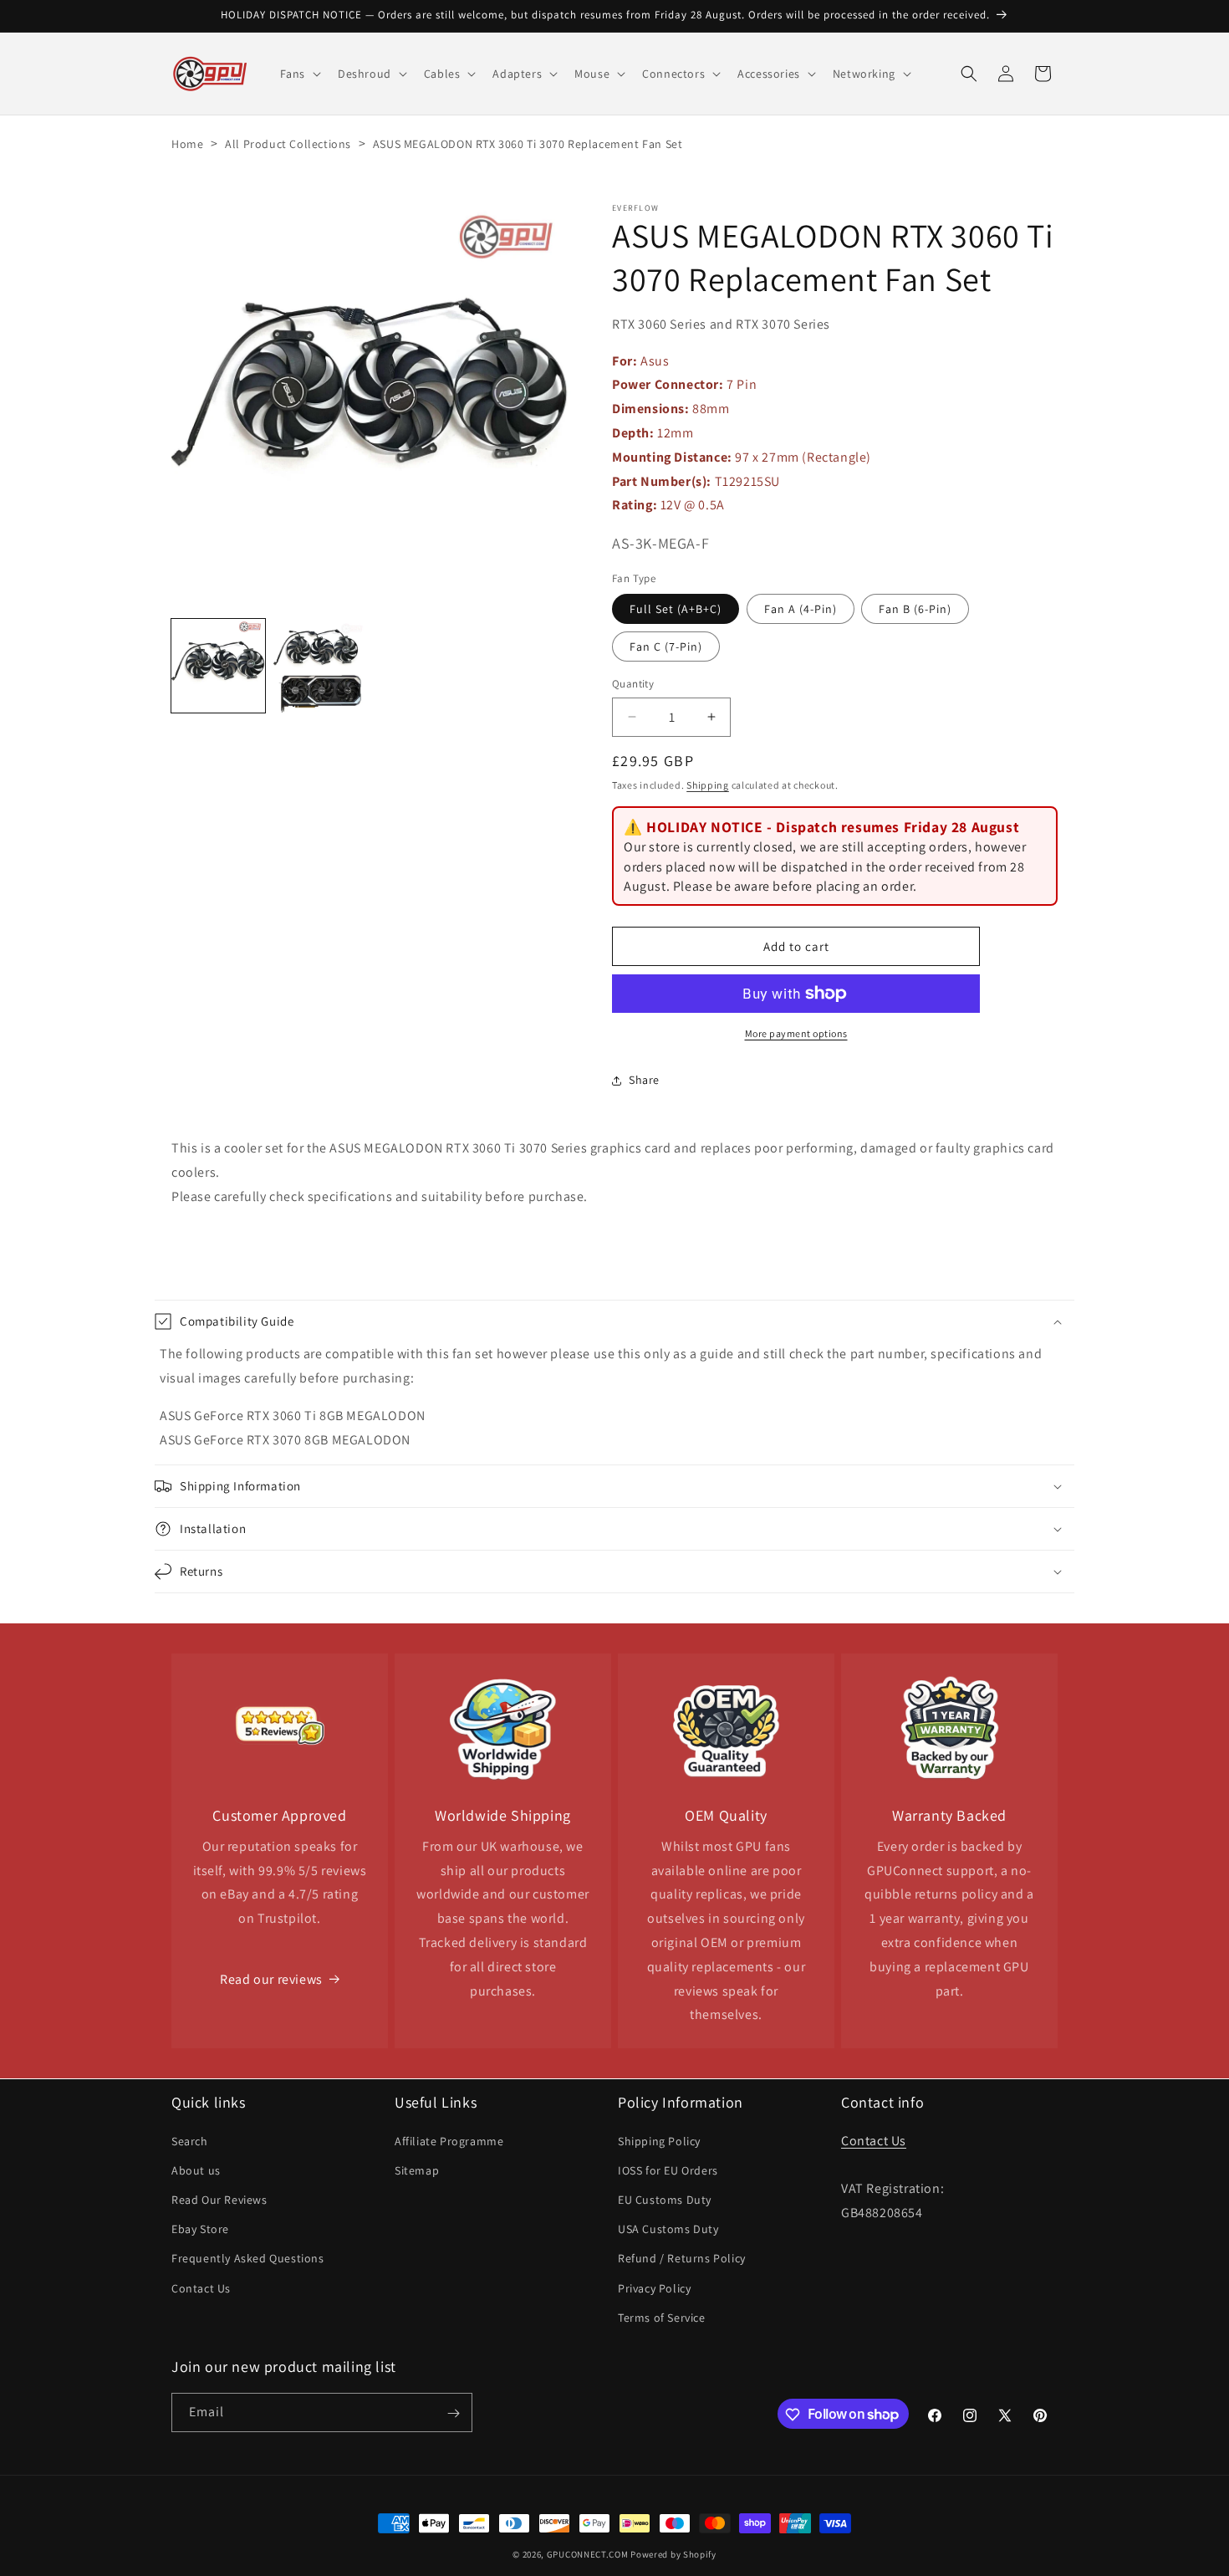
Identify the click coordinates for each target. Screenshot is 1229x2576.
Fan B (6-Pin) (915, 609)
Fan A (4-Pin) (801, 609)
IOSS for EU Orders (668, 2170)
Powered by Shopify (673, 2554)
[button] (299, 74)
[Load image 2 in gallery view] (320, 666)
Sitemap (417, 2170)
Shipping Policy (659, 2140)
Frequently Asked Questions (248, 2258)
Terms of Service (662, 2317)
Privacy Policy (654, 2287)
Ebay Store (200, 2228)
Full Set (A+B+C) (676, 609)
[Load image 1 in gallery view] (218, 666)
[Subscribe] (453, 2413)
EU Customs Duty (665, 2199)
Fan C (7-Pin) (666, 647)
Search (190, 2140)
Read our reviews (271, 1979)
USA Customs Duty (668, 2228)
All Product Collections (288, 144)
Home (187, 144)
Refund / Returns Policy (682, 2258)
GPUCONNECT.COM (588, 2554)
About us (196, 2170)
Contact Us (201, 2287)
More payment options (796, 1033)
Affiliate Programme (449, 2140)
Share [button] (644, 1080)
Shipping (708, 785)
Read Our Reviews (219, 2199)
